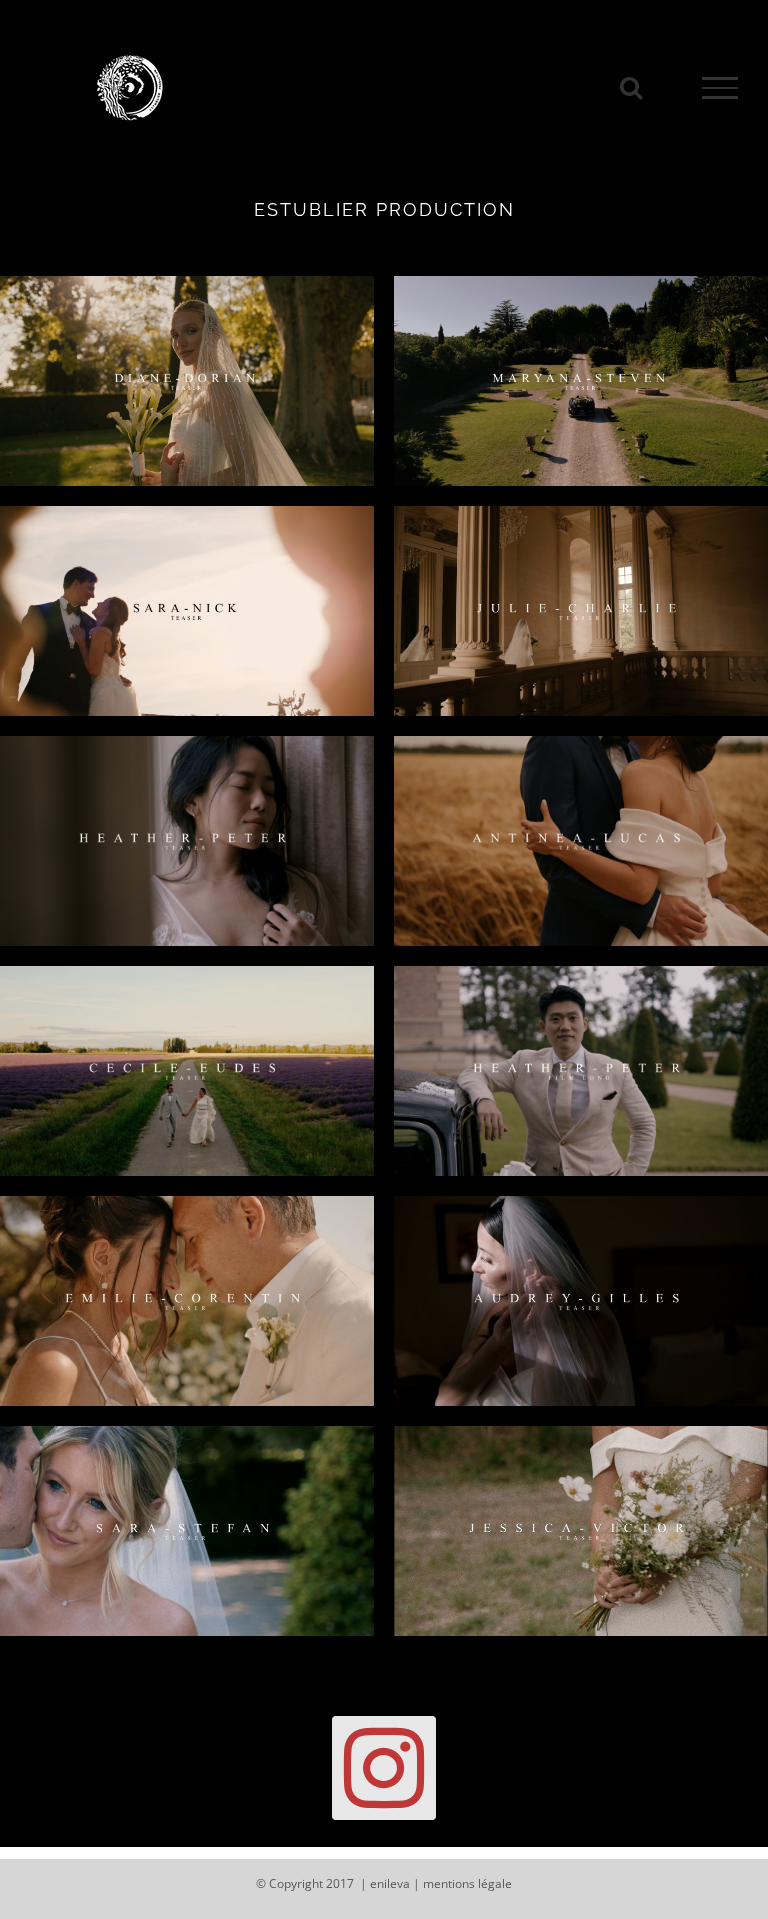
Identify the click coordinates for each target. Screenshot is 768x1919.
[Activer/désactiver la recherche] (631, 87)
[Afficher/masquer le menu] (720, 88)
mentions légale (467, 1883)
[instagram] (384, 1768)
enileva (390, 1883)
